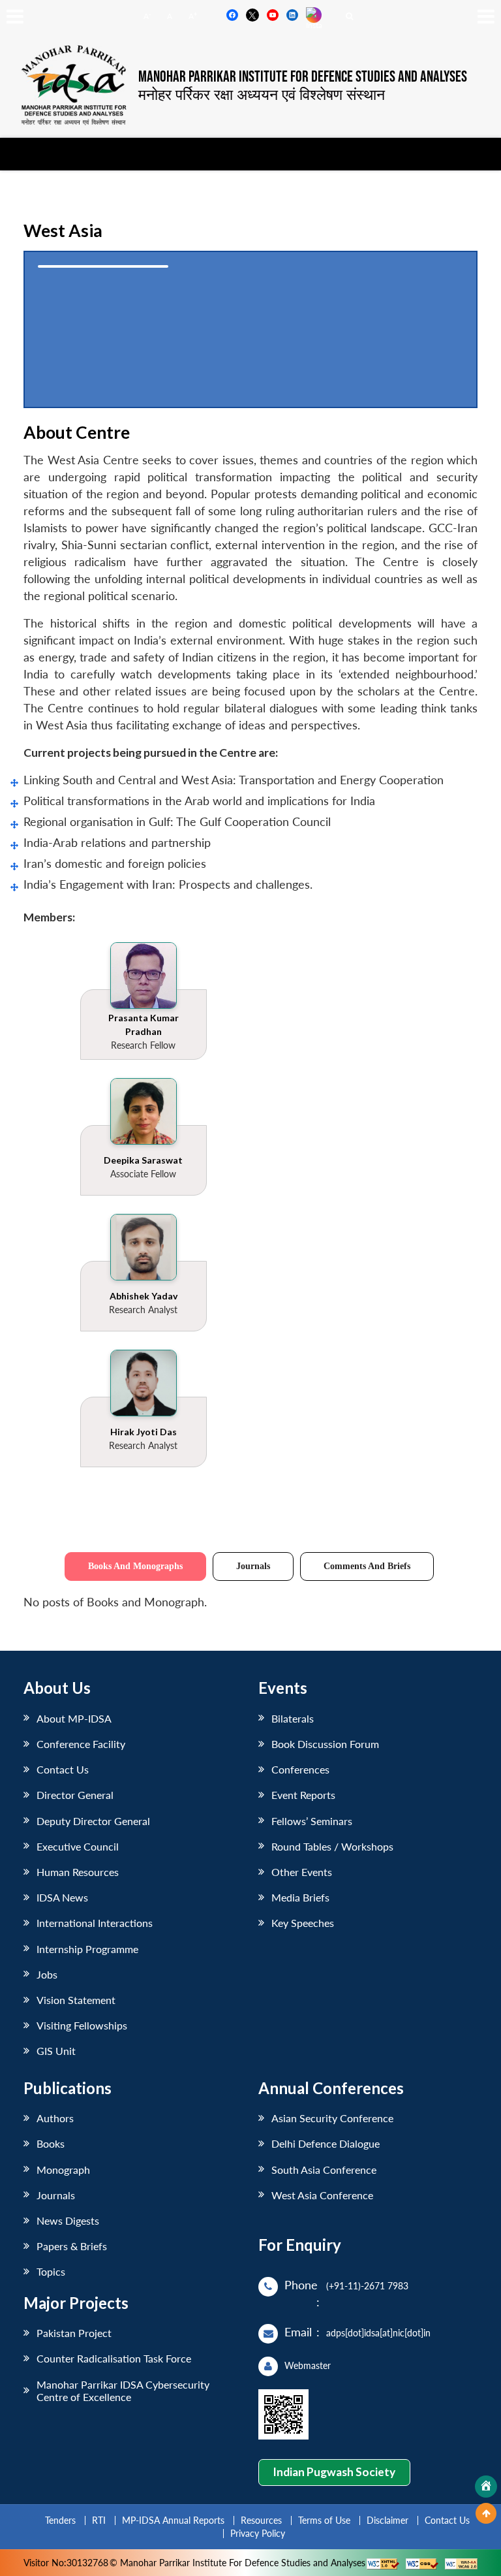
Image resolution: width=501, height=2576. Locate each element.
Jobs (47, 1974)
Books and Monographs (135, 1566)
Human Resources (78, 1872)
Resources (261, 2520)
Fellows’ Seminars (312, 1821)
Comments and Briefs (367, 1566)
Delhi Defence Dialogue (326, 2143)
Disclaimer (387, 2520)
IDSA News (62, 1897)
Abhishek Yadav (144, 1296)
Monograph (63, 2170)
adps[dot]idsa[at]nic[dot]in (378, 2333)
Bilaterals (293, 1718)
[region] (250, 329)
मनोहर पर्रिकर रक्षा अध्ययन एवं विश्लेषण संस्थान (262, 94)
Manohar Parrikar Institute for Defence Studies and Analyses (303, 77)
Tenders (60, 2520)
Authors (55, 2118)
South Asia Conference (324, 2170)
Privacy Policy (258, 2533)
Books (51, 2143)
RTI (99, 2520)
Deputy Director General (93, 1821)
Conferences (300, 1769)
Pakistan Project (74, 2333)
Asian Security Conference (332, 2118)
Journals (253, 1566)
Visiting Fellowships (82, 2025)
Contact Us (63, 1769)
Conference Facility (81, 1744)
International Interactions (95, 1923)
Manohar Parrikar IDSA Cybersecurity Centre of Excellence (123, 2391)
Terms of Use (324, 2520)
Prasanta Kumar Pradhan (144, 1025)
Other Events (302, 1872)
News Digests (68, 2220)
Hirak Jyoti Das (144, 1432)
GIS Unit (56, 2051)
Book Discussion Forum (325, 1744)
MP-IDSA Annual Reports (173, 2520)
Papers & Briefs (72, 2246)
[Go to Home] (486, 2487)
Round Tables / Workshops (332, 1846)
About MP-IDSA (74, 1718)
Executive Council (78, 1846)
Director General (75, 1795)
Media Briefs (300, 1897)
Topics (51, 2271)
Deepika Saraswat (143, 1160)
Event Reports (303, 1795)
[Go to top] (486, 2513)
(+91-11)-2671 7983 (367, 2286)
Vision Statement (76, 2000)
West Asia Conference (322, 2195)
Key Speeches (303, 1923)
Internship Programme (87, 1949)
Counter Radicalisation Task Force (114, 2358)
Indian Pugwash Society (334, 2472)
